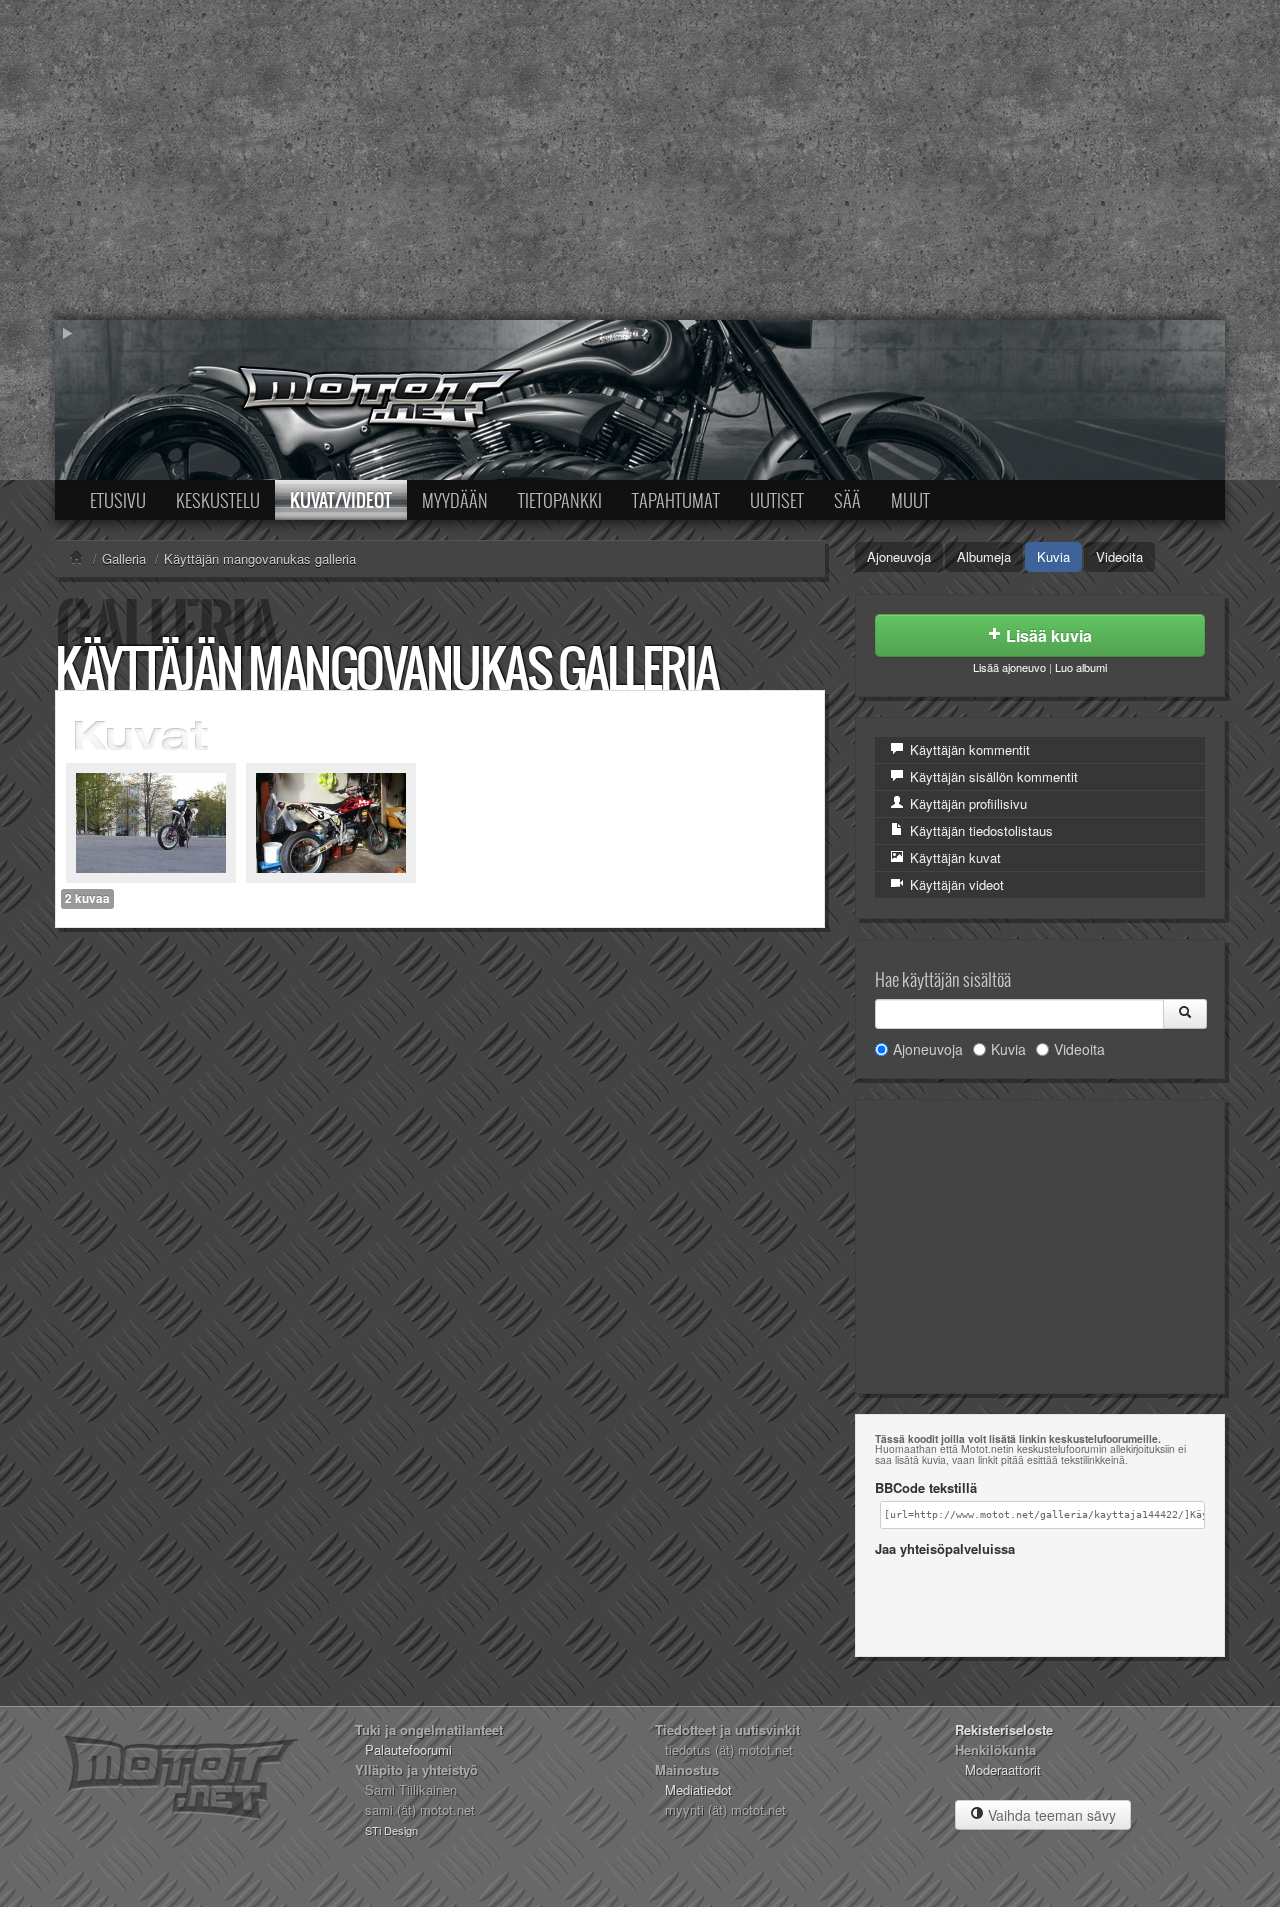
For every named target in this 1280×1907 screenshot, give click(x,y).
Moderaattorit (1003, 1769)
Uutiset (777, 500)
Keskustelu (218, 500)
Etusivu (118, 500)
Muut (910, 500)
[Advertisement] (640, 160)
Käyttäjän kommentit (968, 749)
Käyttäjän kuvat (953, 857)
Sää (847, 500)
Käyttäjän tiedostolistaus (979, 830)
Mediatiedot (698, 1789)
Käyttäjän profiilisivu (966, 803)
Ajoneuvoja (899, 556)
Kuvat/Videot (341, 500)
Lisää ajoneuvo (1009, 667)
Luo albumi (1081, 667)
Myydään (455, 500)
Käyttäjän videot (955, 884)
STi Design (391, 1830)
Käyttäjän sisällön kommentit (992, 776)
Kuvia (1053, 556)
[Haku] (1185, 1014)
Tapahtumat (676, 500)
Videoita (1119, 556)
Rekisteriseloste (1004, 1729)
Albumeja (984, 556)
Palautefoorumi (408, 1749)
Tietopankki (560, 500)
